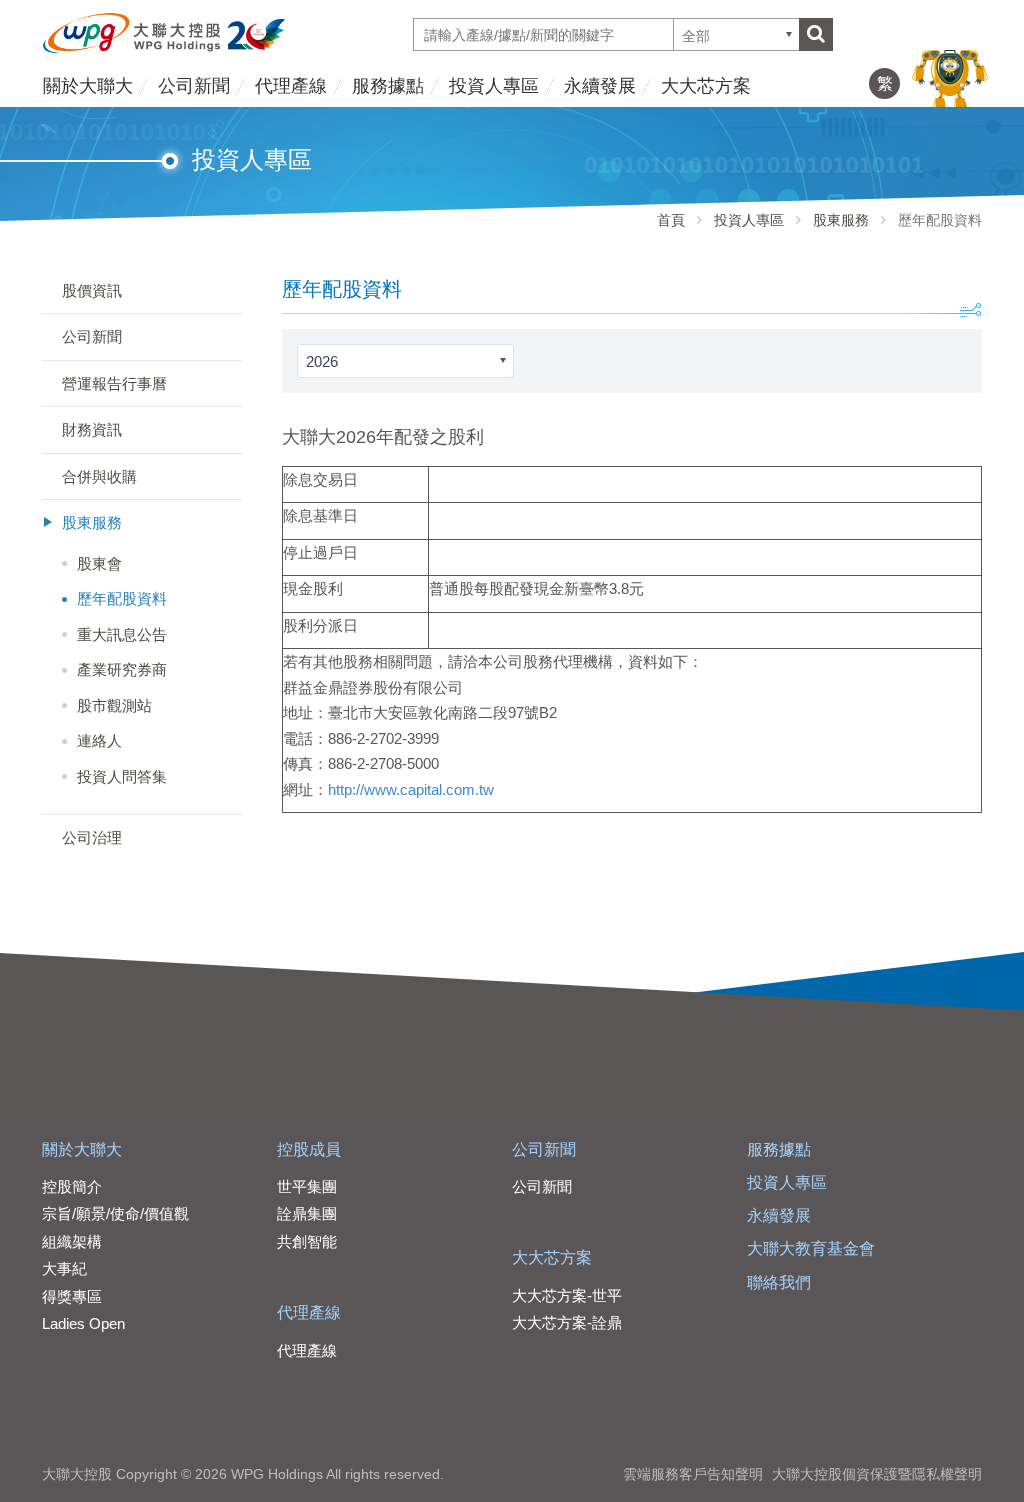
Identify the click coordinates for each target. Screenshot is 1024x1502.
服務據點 (388, 86)
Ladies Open (83, 1323)
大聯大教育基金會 (811, 1248)
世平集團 (307, 1186)
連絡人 (99, 740)
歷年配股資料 (122, 598)
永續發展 (600, 86)
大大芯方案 (706, 86)
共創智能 (307, 1241)
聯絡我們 (779, 1282)
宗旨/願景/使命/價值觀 (115, 1213)
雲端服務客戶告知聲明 (693, 1474)
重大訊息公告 (122, 634)
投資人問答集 (122, 776)
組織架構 (72, 1241)
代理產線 (291, 86)
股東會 (99, 563)
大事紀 (64, 1268)
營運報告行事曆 (114, 383)
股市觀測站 (114, 705)
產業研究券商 (122, 669)
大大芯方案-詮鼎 (567, 1322)
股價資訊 (92, 290)
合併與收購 (99, 476)
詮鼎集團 (307, 1213)
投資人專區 (494, 86)
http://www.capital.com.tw (411, 789)
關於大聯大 (88, 86)
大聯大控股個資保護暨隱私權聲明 (877, 1474)
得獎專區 (72, 1296)
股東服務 (841, 220)
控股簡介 (72, 1186)
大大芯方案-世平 (567, 1295)
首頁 (671, 220)
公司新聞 (194, 86)
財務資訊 (92, 429)
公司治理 (92, 837)
